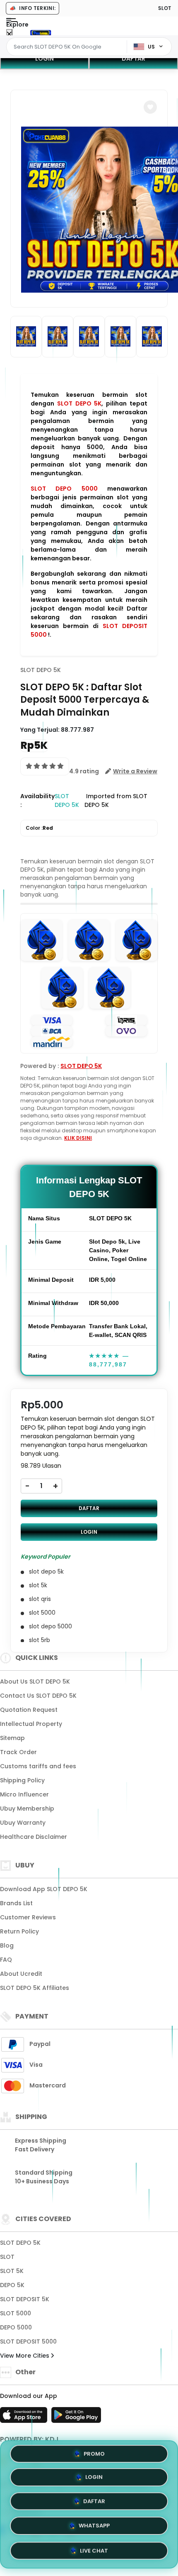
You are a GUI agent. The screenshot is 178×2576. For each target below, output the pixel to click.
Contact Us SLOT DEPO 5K (38, 1696)
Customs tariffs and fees (38, 1766)
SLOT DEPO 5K (79, 403)
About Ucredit (21, 1974)
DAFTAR (133, 59)
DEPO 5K (12, 2285)
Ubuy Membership (27, 1809)
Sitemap (12, 1738)
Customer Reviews (28, 1917)
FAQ (6, 1960)
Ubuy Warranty (23, 1823)
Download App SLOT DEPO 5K (44, 1889)
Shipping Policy (22, 1780)
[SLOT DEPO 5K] (41, 32)
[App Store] (25, 2417)
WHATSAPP (94, 2525)
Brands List (16, 1903)
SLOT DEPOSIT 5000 (28, 2341)
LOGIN (44, 59)
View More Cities (25, 2356)
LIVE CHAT (94, 2549)
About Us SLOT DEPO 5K (35, 1681)
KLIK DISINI (78, 1138)
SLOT (7, 2257)
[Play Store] (76, 2417)
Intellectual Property (31, 1724)
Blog (7, 1945)
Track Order (18, 1752)
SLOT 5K (12, 2271)
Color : (39, 828)
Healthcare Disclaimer (34, 1837)
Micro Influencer (24, 1794)
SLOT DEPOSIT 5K (25, 2299)
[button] (150, 107)
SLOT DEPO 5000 (64, 489)
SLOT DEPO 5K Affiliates (35, 1988)
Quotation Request (29, 1710)
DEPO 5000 (16, 2327)
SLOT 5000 (16, 2313)
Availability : (37, 800)
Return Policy (19, 1931)
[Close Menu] (9, 34)
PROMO (94, 2456)
